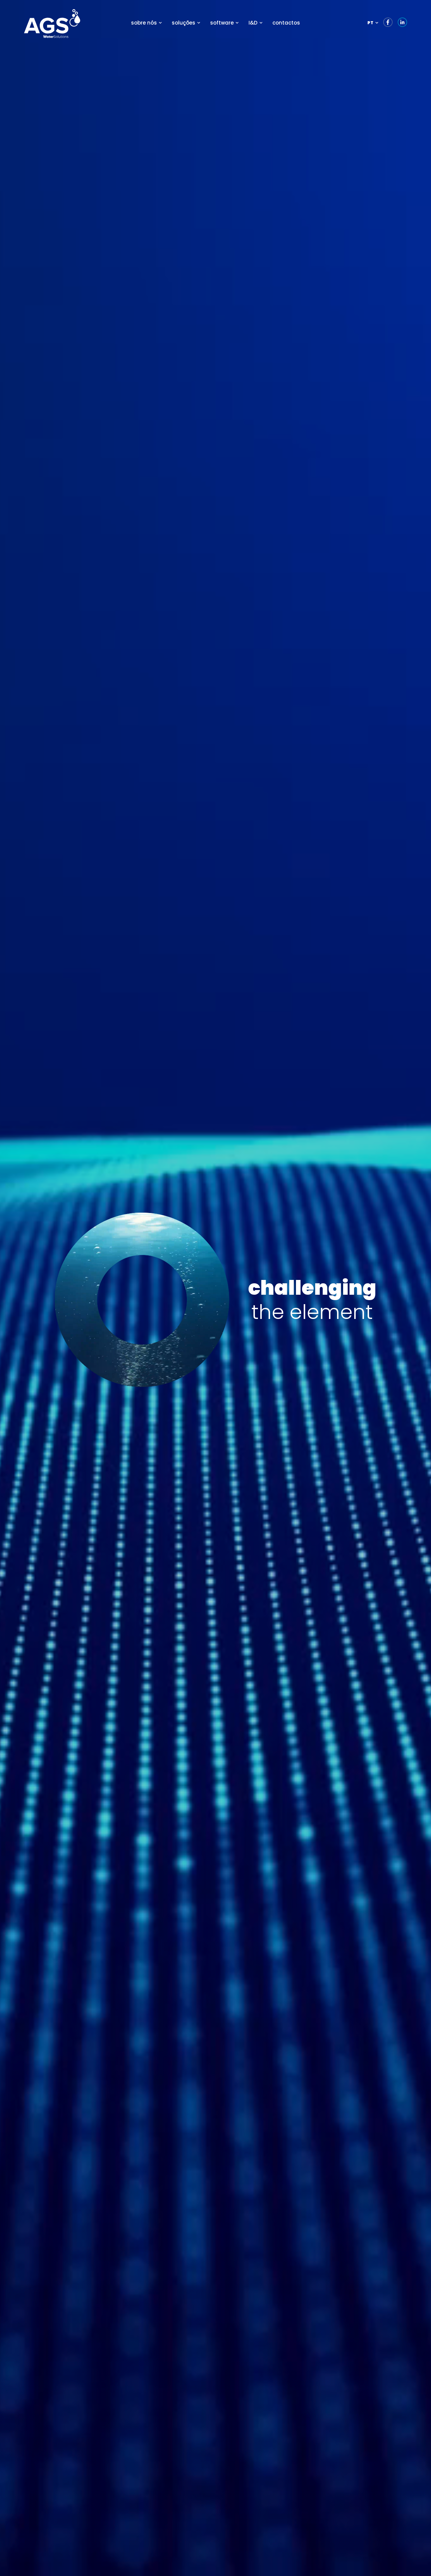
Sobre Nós (144, 23)
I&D (253, 23)
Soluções (184, 23)
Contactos (286, 23)
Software (222, 23)
